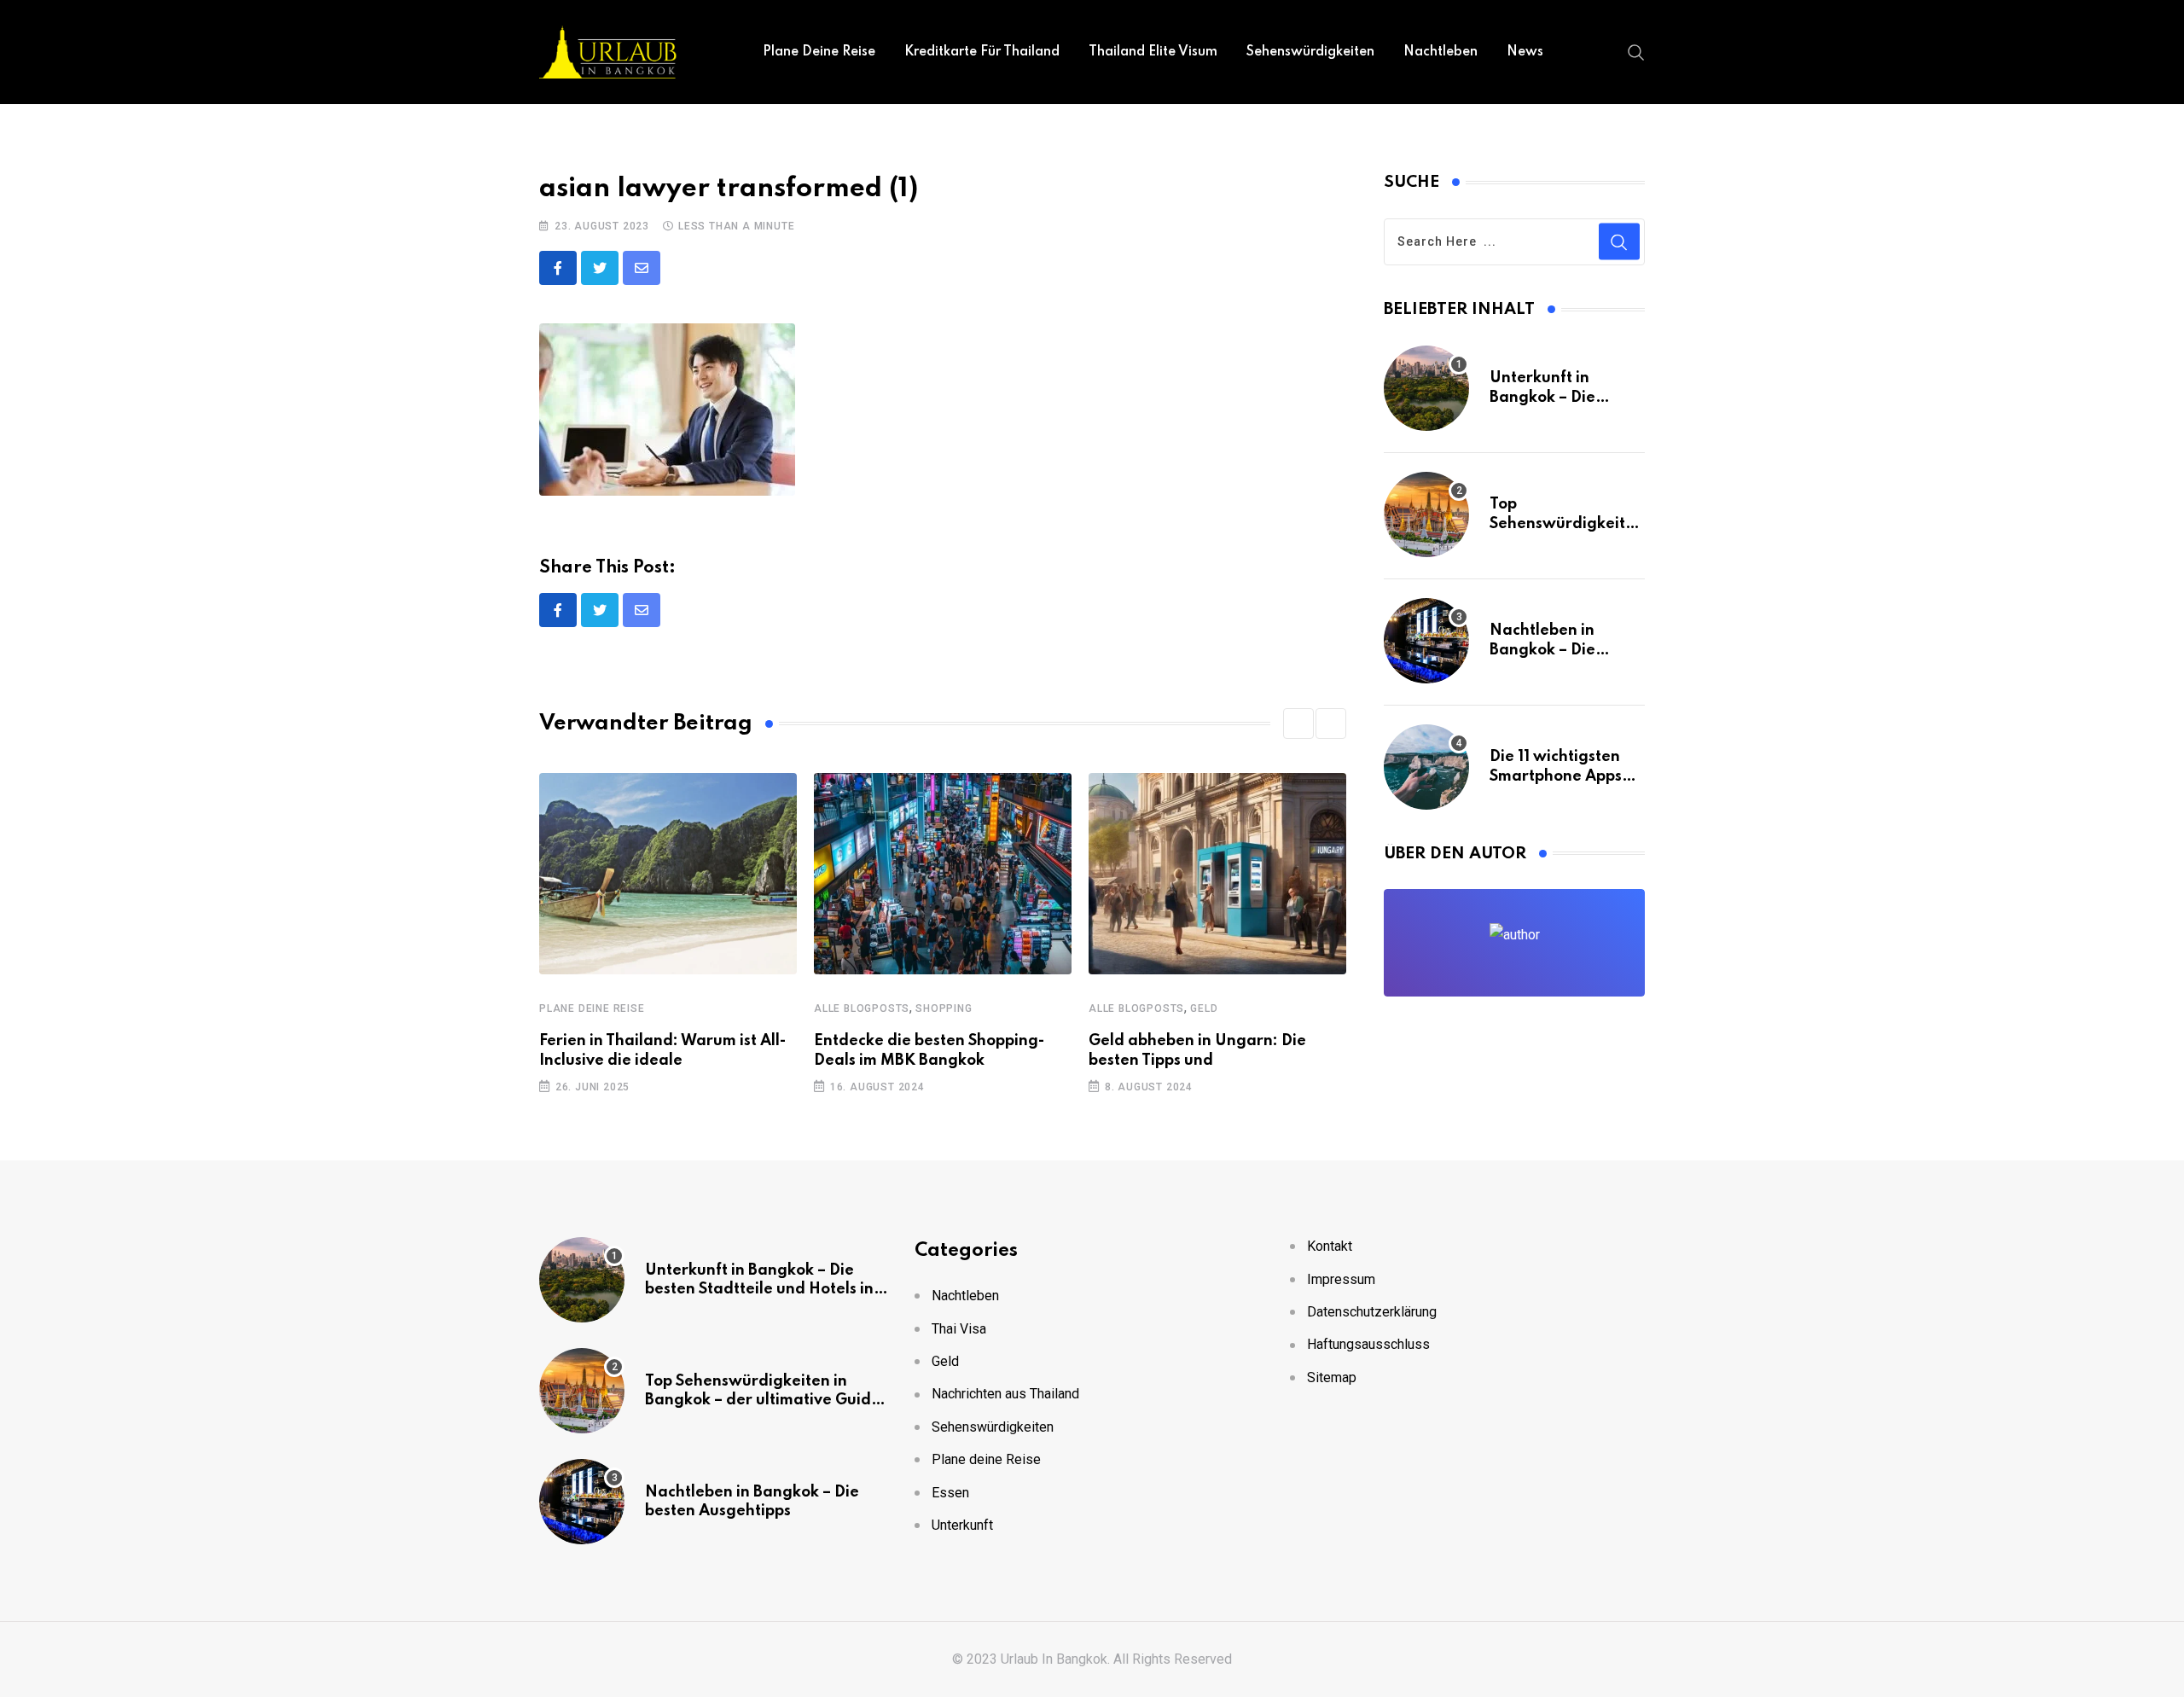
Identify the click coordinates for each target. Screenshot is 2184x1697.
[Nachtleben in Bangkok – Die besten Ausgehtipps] (1426, 641)
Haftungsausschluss (1368, 1344)
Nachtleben (1441, 52)
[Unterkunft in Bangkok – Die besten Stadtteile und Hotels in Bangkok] (1426, 388)
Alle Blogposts (862, 1008)
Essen (950, 1493)
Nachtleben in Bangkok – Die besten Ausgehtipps (1562, 650)
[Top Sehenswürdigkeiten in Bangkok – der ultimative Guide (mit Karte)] (1426, 514)
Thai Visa (959, 1329)
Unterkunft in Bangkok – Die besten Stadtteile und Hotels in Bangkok (759, 1290)
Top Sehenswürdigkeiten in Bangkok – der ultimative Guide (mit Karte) (763, 1401)
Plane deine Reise (819, 52)
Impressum (1341, 1279)
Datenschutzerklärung (1372, 1312)
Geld (1204, 1008)
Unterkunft (962, 1525)
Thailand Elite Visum (1153, 52)
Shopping (944, 1008)
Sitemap (1332, 1377)
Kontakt (1330, 1246)
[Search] (1636, 51)
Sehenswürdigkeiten (1310, 52)
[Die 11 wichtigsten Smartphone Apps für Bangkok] (1426, 767)
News (1525, 52)
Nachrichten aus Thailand (1005, 1394)
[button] (1298, 724)
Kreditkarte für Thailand (982, 52)
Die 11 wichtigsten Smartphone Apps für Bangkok (1556, 776)
